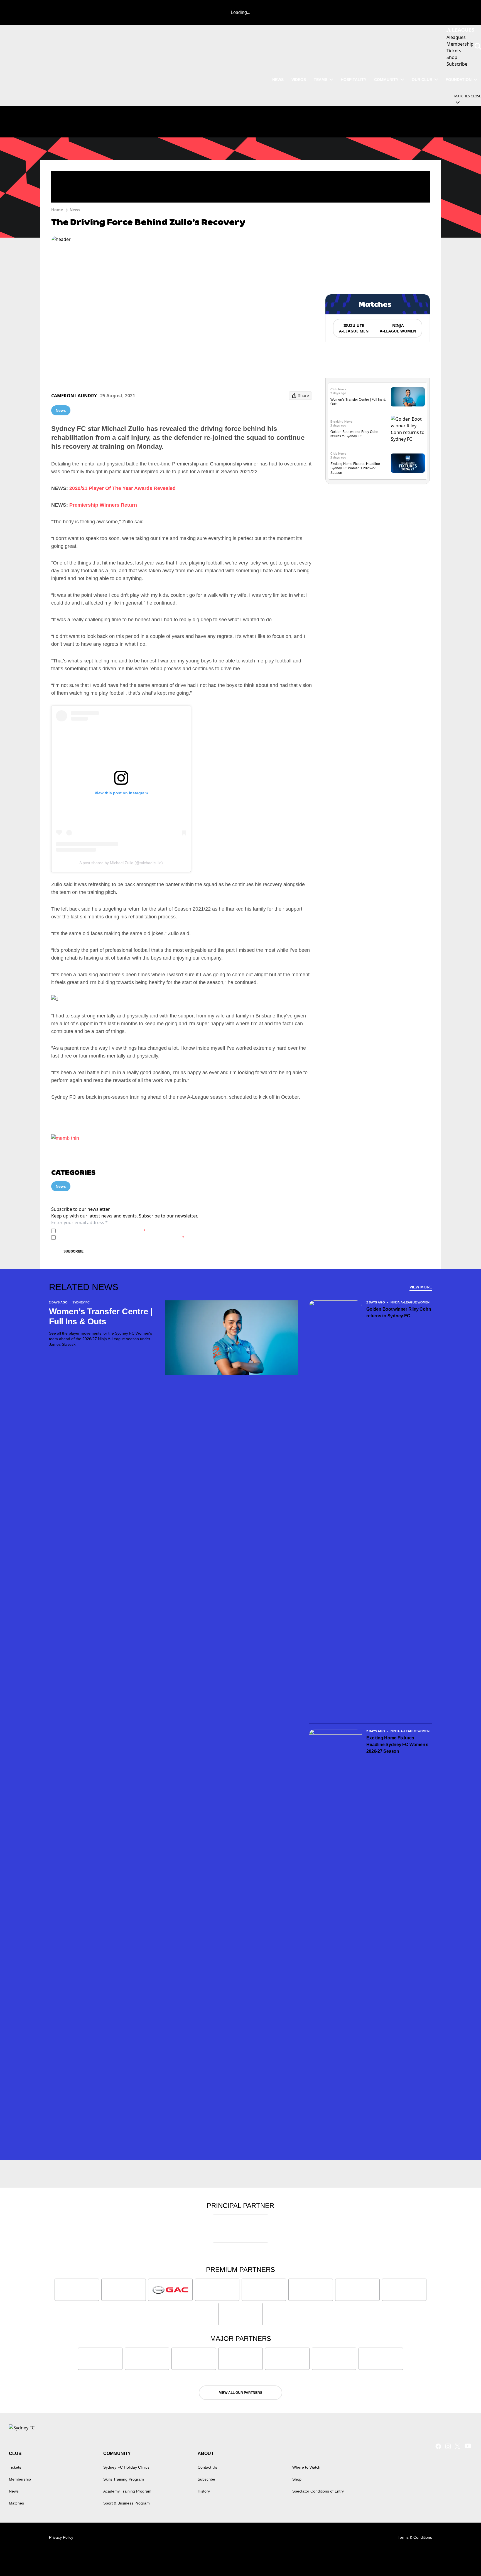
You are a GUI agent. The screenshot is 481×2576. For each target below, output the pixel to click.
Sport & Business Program (127, 2503)
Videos (299, 80)
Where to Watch (306, 2467)
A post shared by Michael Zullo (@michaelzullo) (121, 863)
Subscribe (73, 1251)
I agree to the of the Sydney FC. (102, 1231)
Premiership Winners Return (103, 505)
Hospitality (354, 80)
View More (421, 1287)
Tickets (15, 2467)
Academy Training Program (127, 2491)
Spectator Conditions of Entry (318, 2491)
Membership (20, 2479)
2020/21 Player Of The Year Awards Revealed (122, 488)
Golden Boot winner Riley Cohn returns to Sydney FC (399, 1312)
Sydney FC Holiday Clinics (126, 2467)
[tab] (354, 328)
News (278, 80)
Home (57, 210)
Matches (16, 2503)
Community (386, 80)
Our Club (422, 80)
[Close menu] (464, 2559)
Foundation (459, 80)
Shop (297, 2479)
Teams (321, 80)
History (204, 2491)
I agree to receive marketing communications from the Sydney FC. (121, 1237)
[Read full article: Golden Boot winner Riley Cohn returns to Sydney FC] (408, 429)
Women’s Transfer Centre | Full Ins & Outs (101, 1316)
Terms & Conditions (415, 2537)
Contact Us (207, 2467)
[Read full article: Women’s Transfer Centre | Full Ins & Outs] (408, 397)
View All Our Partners (241, 2393)
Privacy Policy (97, 1231)
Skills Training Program (124, 2479)
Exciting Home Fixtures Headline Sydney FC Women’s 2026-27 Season (355, 468)
